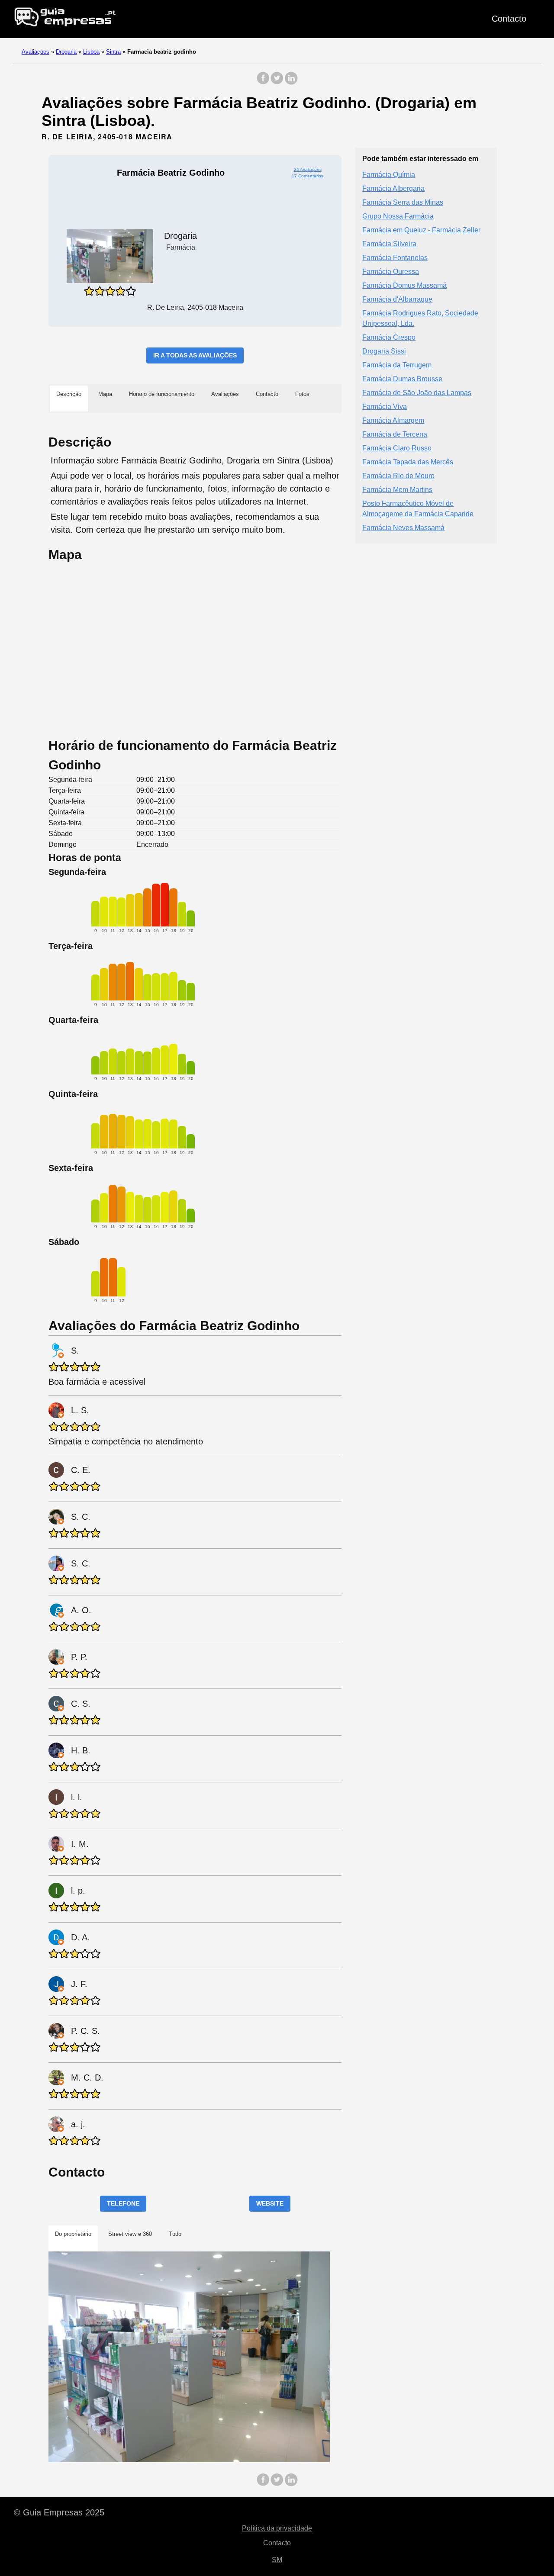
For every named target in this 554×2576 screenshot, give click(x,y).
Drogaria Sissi (384, 351)
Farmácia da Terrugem (397, 365)
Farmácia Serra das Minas (403, 202)
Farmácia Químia (389, 175)
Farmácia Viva (385, 407)
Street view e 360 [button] (130, 2234)
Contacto (509, 19)
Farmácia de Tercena (395, 434)
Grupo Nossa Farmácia (398, 216)
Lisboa (91, 52)
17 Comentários (308, 176)
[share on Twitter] (277, 82)
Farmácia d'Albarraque (397, 299)
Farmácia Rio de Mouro (398, 476)
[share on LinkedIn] (291, 82)
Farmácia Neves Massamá (403, 528)
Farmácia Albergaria (393, 188)
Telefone (123, 2203)
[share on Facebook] (263, 82)
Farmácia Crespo (389, 337)
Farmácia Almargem (393, 420)
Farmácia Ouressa (391, 272)
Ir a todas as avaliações (195, 355)
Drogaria (66, 52)
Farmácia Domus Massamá (404, 285)
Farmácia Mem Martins (397, 490)
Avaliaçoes (35, 52)
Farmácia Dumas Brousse (402, 379)
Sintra (113, 52)
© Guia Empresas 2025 (59, 2512)
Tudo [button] (175, 2234)
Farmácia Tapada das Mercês (408, 462)
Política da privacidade (277, 2528)
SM (277, 2560)
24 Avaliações (308, 169)
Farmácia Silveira (389, 244)
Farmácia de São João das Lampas (417, 393)
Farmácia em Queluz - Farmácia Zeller (421, 230)
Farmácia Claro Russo (397, 448)
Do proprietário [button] (73, 2234)
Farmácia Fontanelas (395, 258)
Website (270, 2203)
